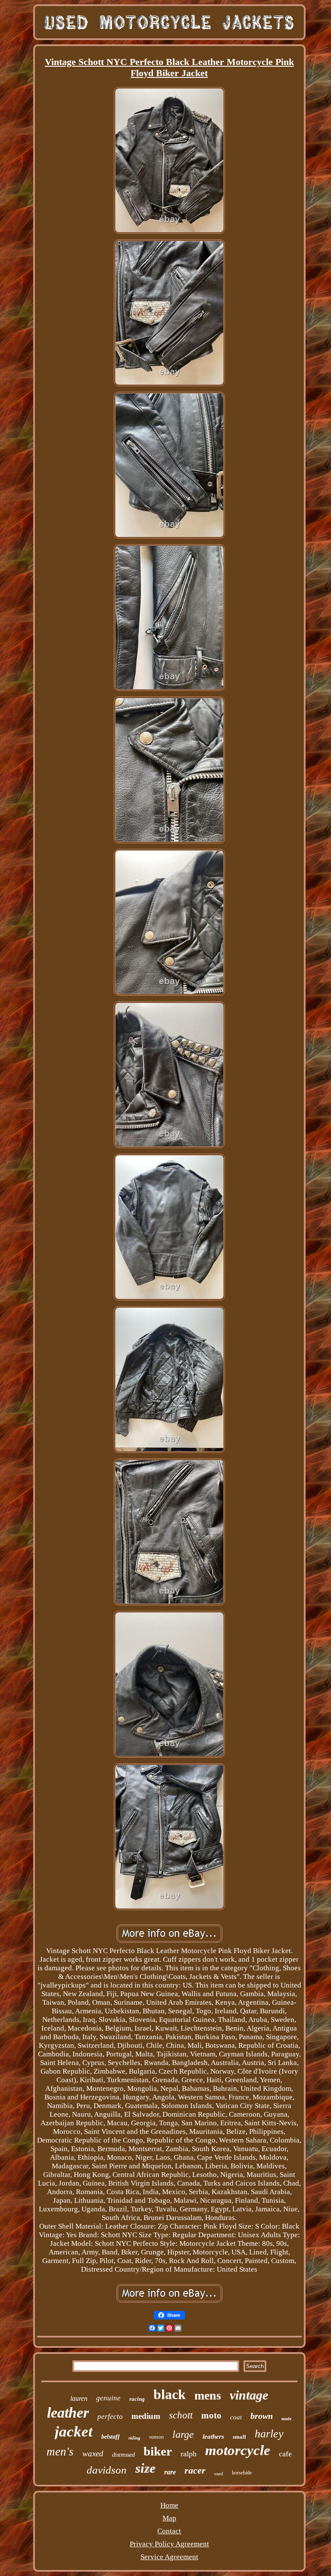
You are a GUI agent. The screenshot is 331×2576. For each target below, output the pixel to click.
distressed (123, 2455)
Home (169, 2505)
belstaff (111, 2437)
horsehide (242, 2473)
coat (236, 2417)
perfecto (110, 2417)
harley (269, 2434)
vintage (249, 2395)
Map (169, 2518)
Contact (169, 2531)
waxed (93, 2454)
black (170, 2394)
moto (211, 2415)
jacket (74, 2432)
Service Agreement (169, 2557)
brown (262, 2416)
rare (170, 2472)
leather (68, 2413)
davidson (107, 2470)
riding (134, 2438)
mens (208, 2395)
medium (146, 2416)
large (183, 2434)
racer (195, 2470)
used (219, 2474)
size (145, 2468)
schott (181, 2415)
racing (137, 2399)
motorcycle (238, 2450)
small (239, 2437)
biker (158, 2451)
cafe (285, 2454)
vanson (156, 2437)
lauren (79, 2398)
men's (60, 2452)
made (286, 2419)
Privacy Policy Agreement (169, 2544)
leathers (213, 2437)
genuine (108, 2398)
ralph (189, 2454)
